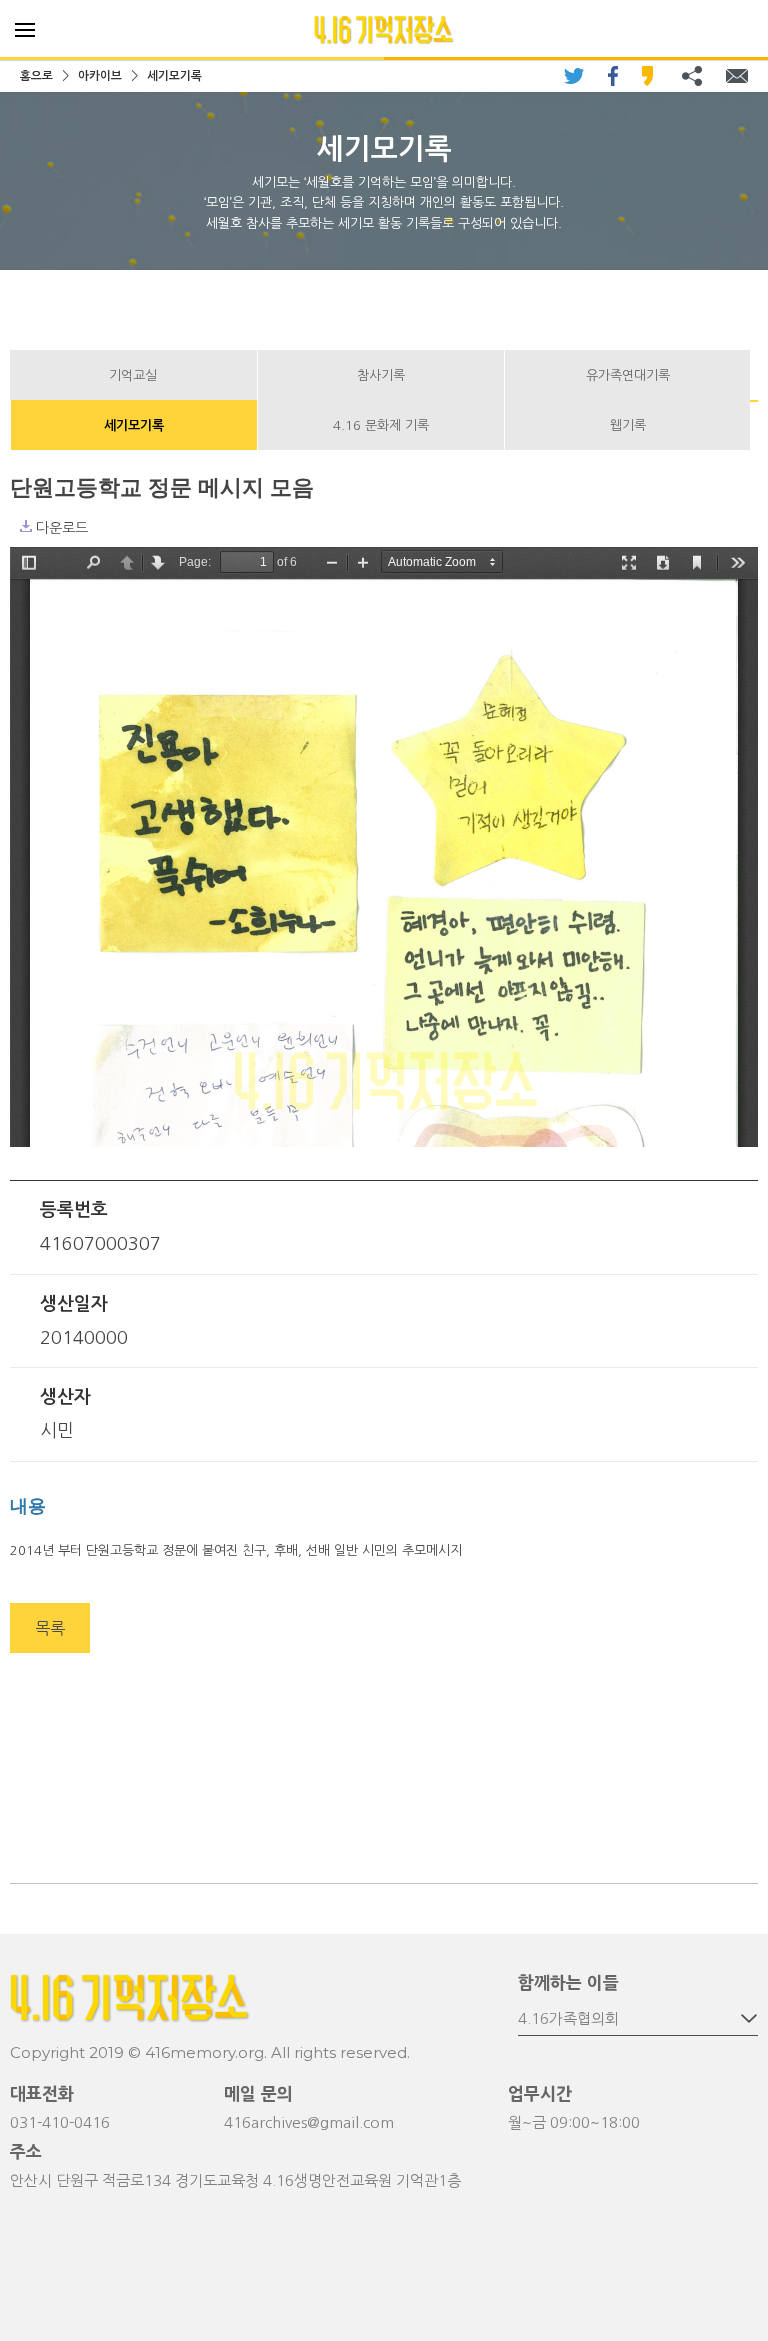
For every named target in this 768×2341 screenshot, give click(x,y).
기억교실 (133, 375)
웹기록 (628, 425)
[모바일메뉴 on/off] (25, 30)
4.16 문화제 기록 (381, 425)
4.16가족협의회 (568, 2018)
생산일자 (74, 1304)
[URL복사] (692, 76)
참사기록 (381, 375)
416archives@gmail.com (309, 2122)
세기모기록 (174, 76)
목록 (50, 1628)
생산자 (65, 1397)
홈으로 (36, 76)
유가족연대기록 (628, 375)
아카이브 (100, 76)
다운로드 (26, 526)
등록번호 (74, 1210)
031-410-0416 (60, 2122)
